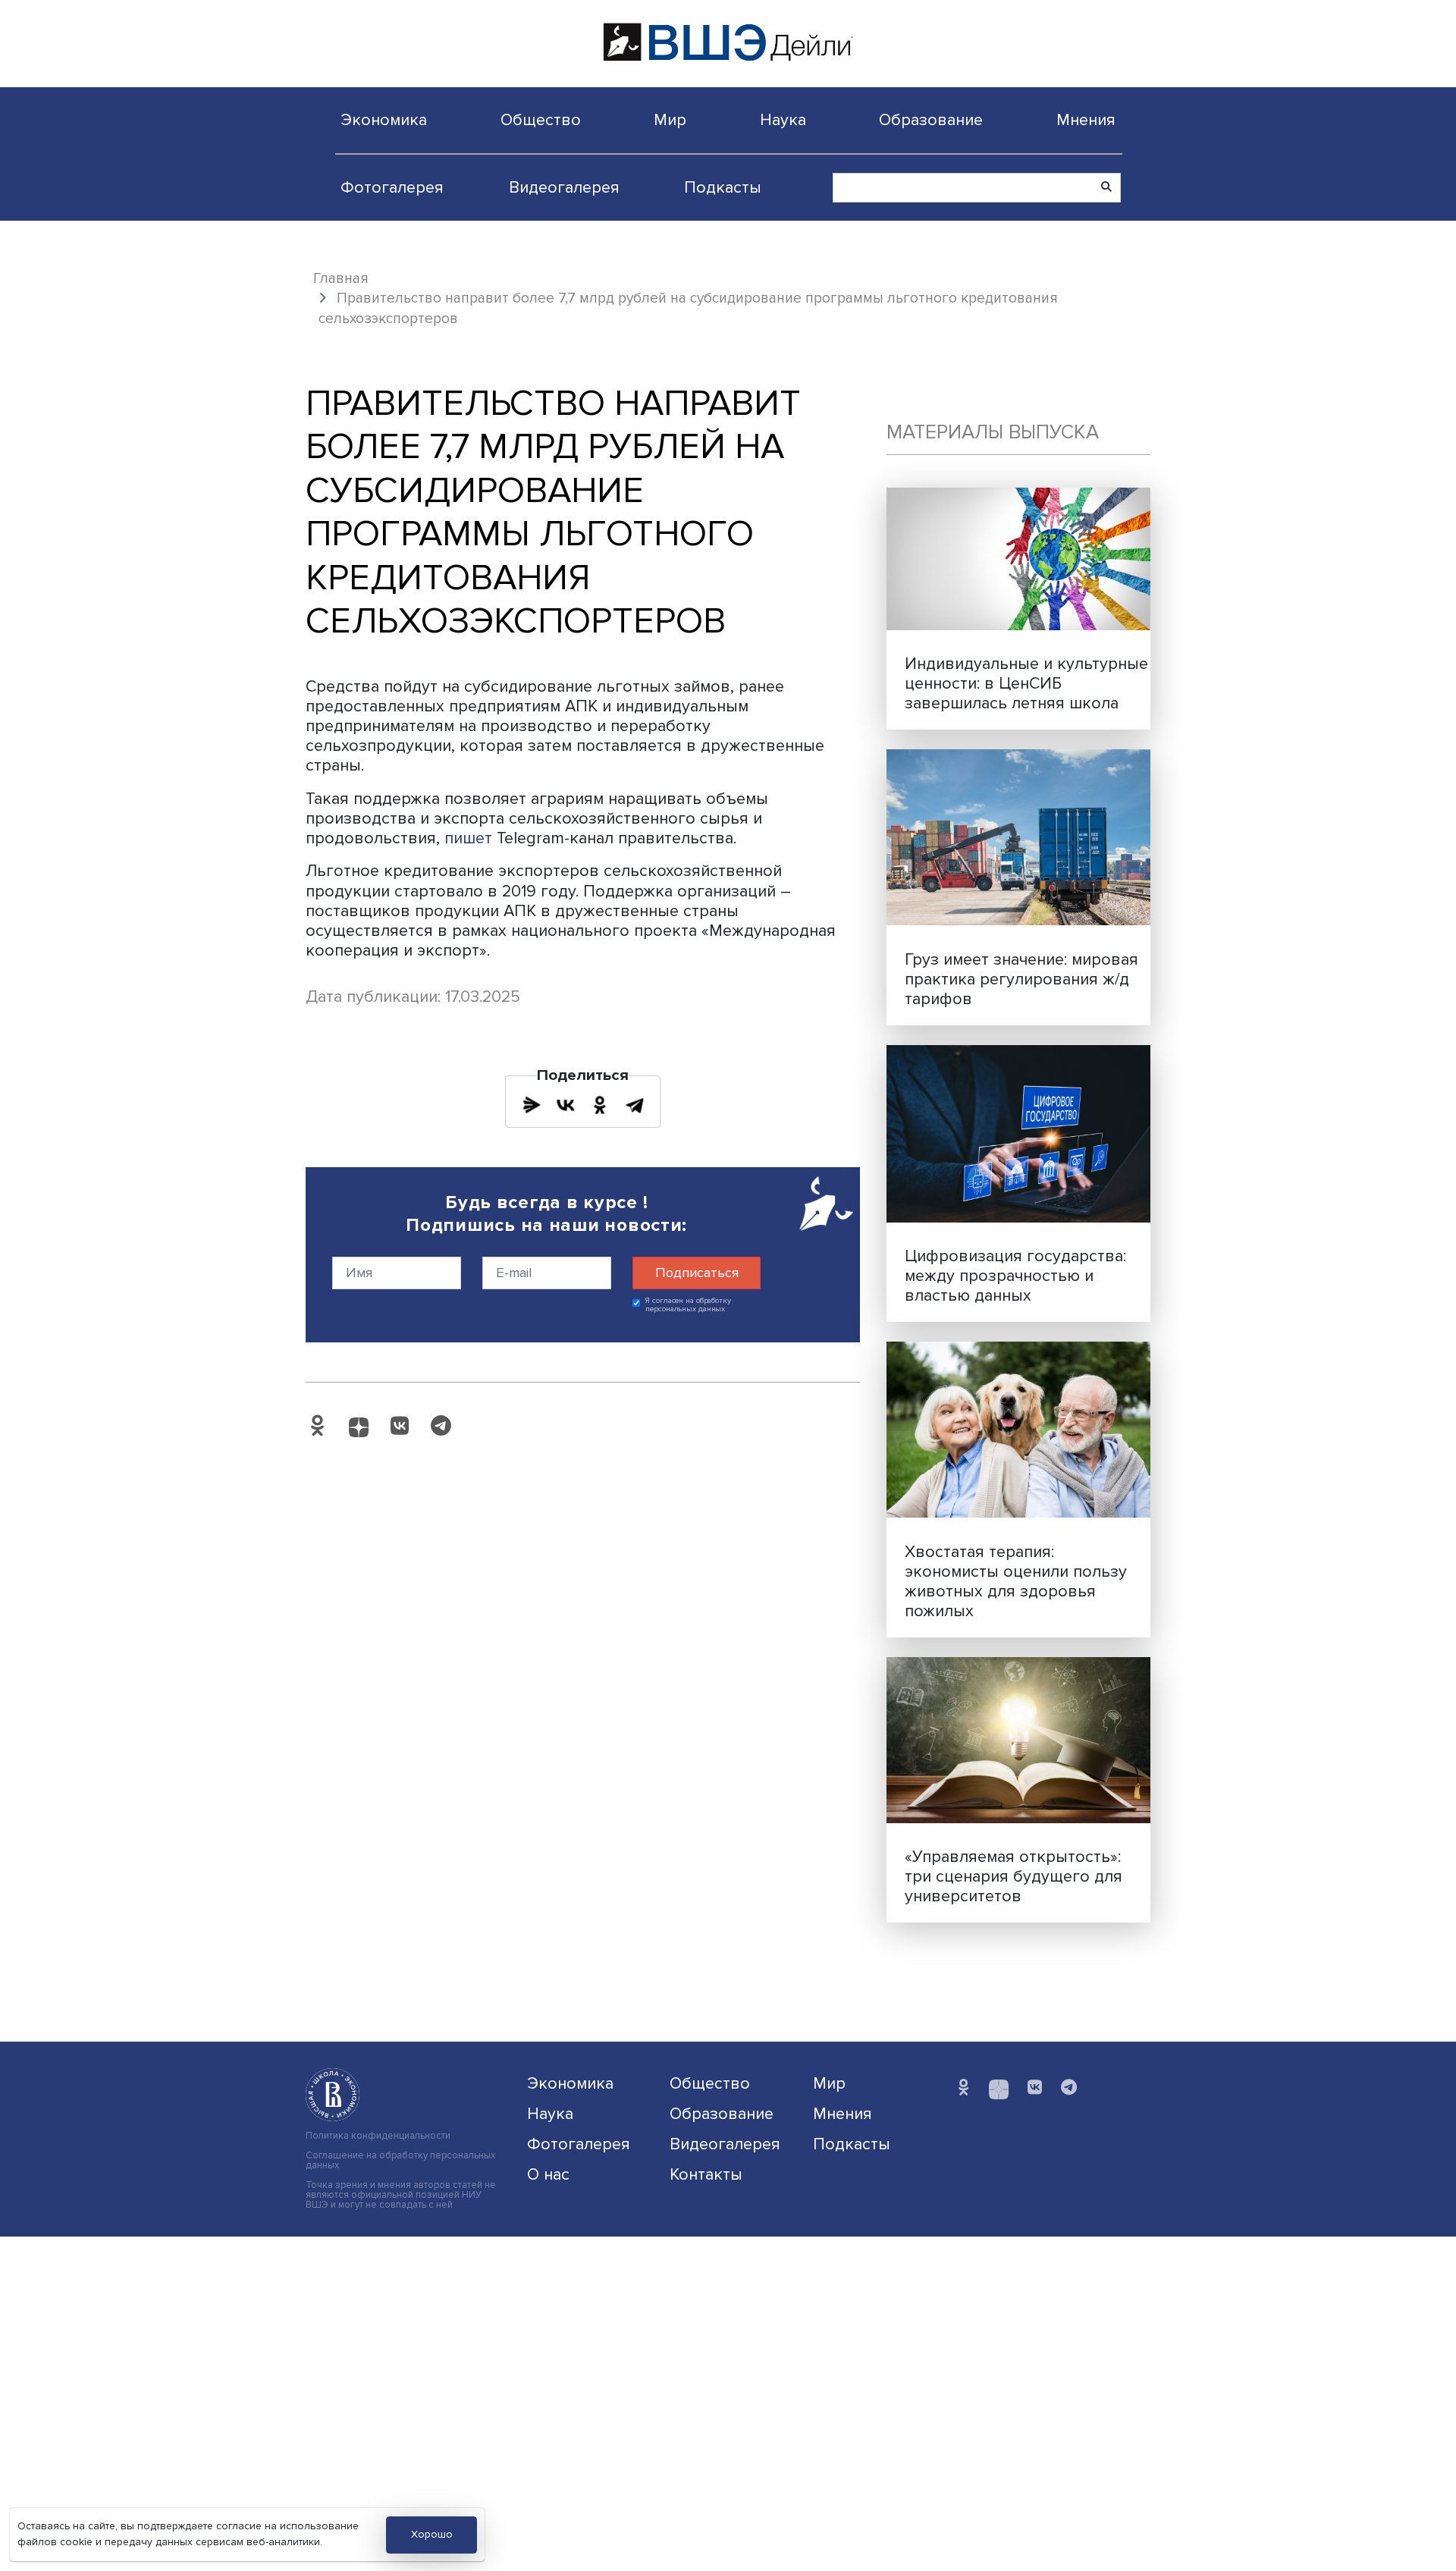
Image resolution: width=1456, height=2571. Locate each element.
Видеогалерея (564, 187)
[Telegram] (635, 1105)
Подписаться (697, 1273)
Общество (541, 120)
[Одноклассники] (600, 1105)
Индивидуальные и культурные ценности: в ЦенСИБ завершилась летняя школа (1026, 683)
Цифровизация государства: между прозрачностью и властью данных (1015, 1276)
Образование (931, 120)
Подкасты (723, 187)
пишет (468, 838)
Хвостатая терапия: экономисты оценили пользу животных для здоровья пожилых (1016, 1581)
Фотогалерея (392, 187)
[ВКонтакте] (566, 1105)
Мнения (1086, 120)
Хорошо (432, 2534)
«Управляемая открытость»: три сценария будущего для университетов (1014, 1876)
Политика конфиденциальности (378, 2136)
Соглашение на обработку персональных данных (400, 2161)
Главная (341, 278)
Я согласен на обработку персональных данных (688, 1305)
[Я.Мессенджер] (532, 1105)
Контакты (706, 2174)
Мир (670, 120)
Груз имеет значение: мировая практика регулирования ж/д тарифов (1021, 979)
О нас (548, 2174)
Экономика (384, 120)
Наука (783, 120)
